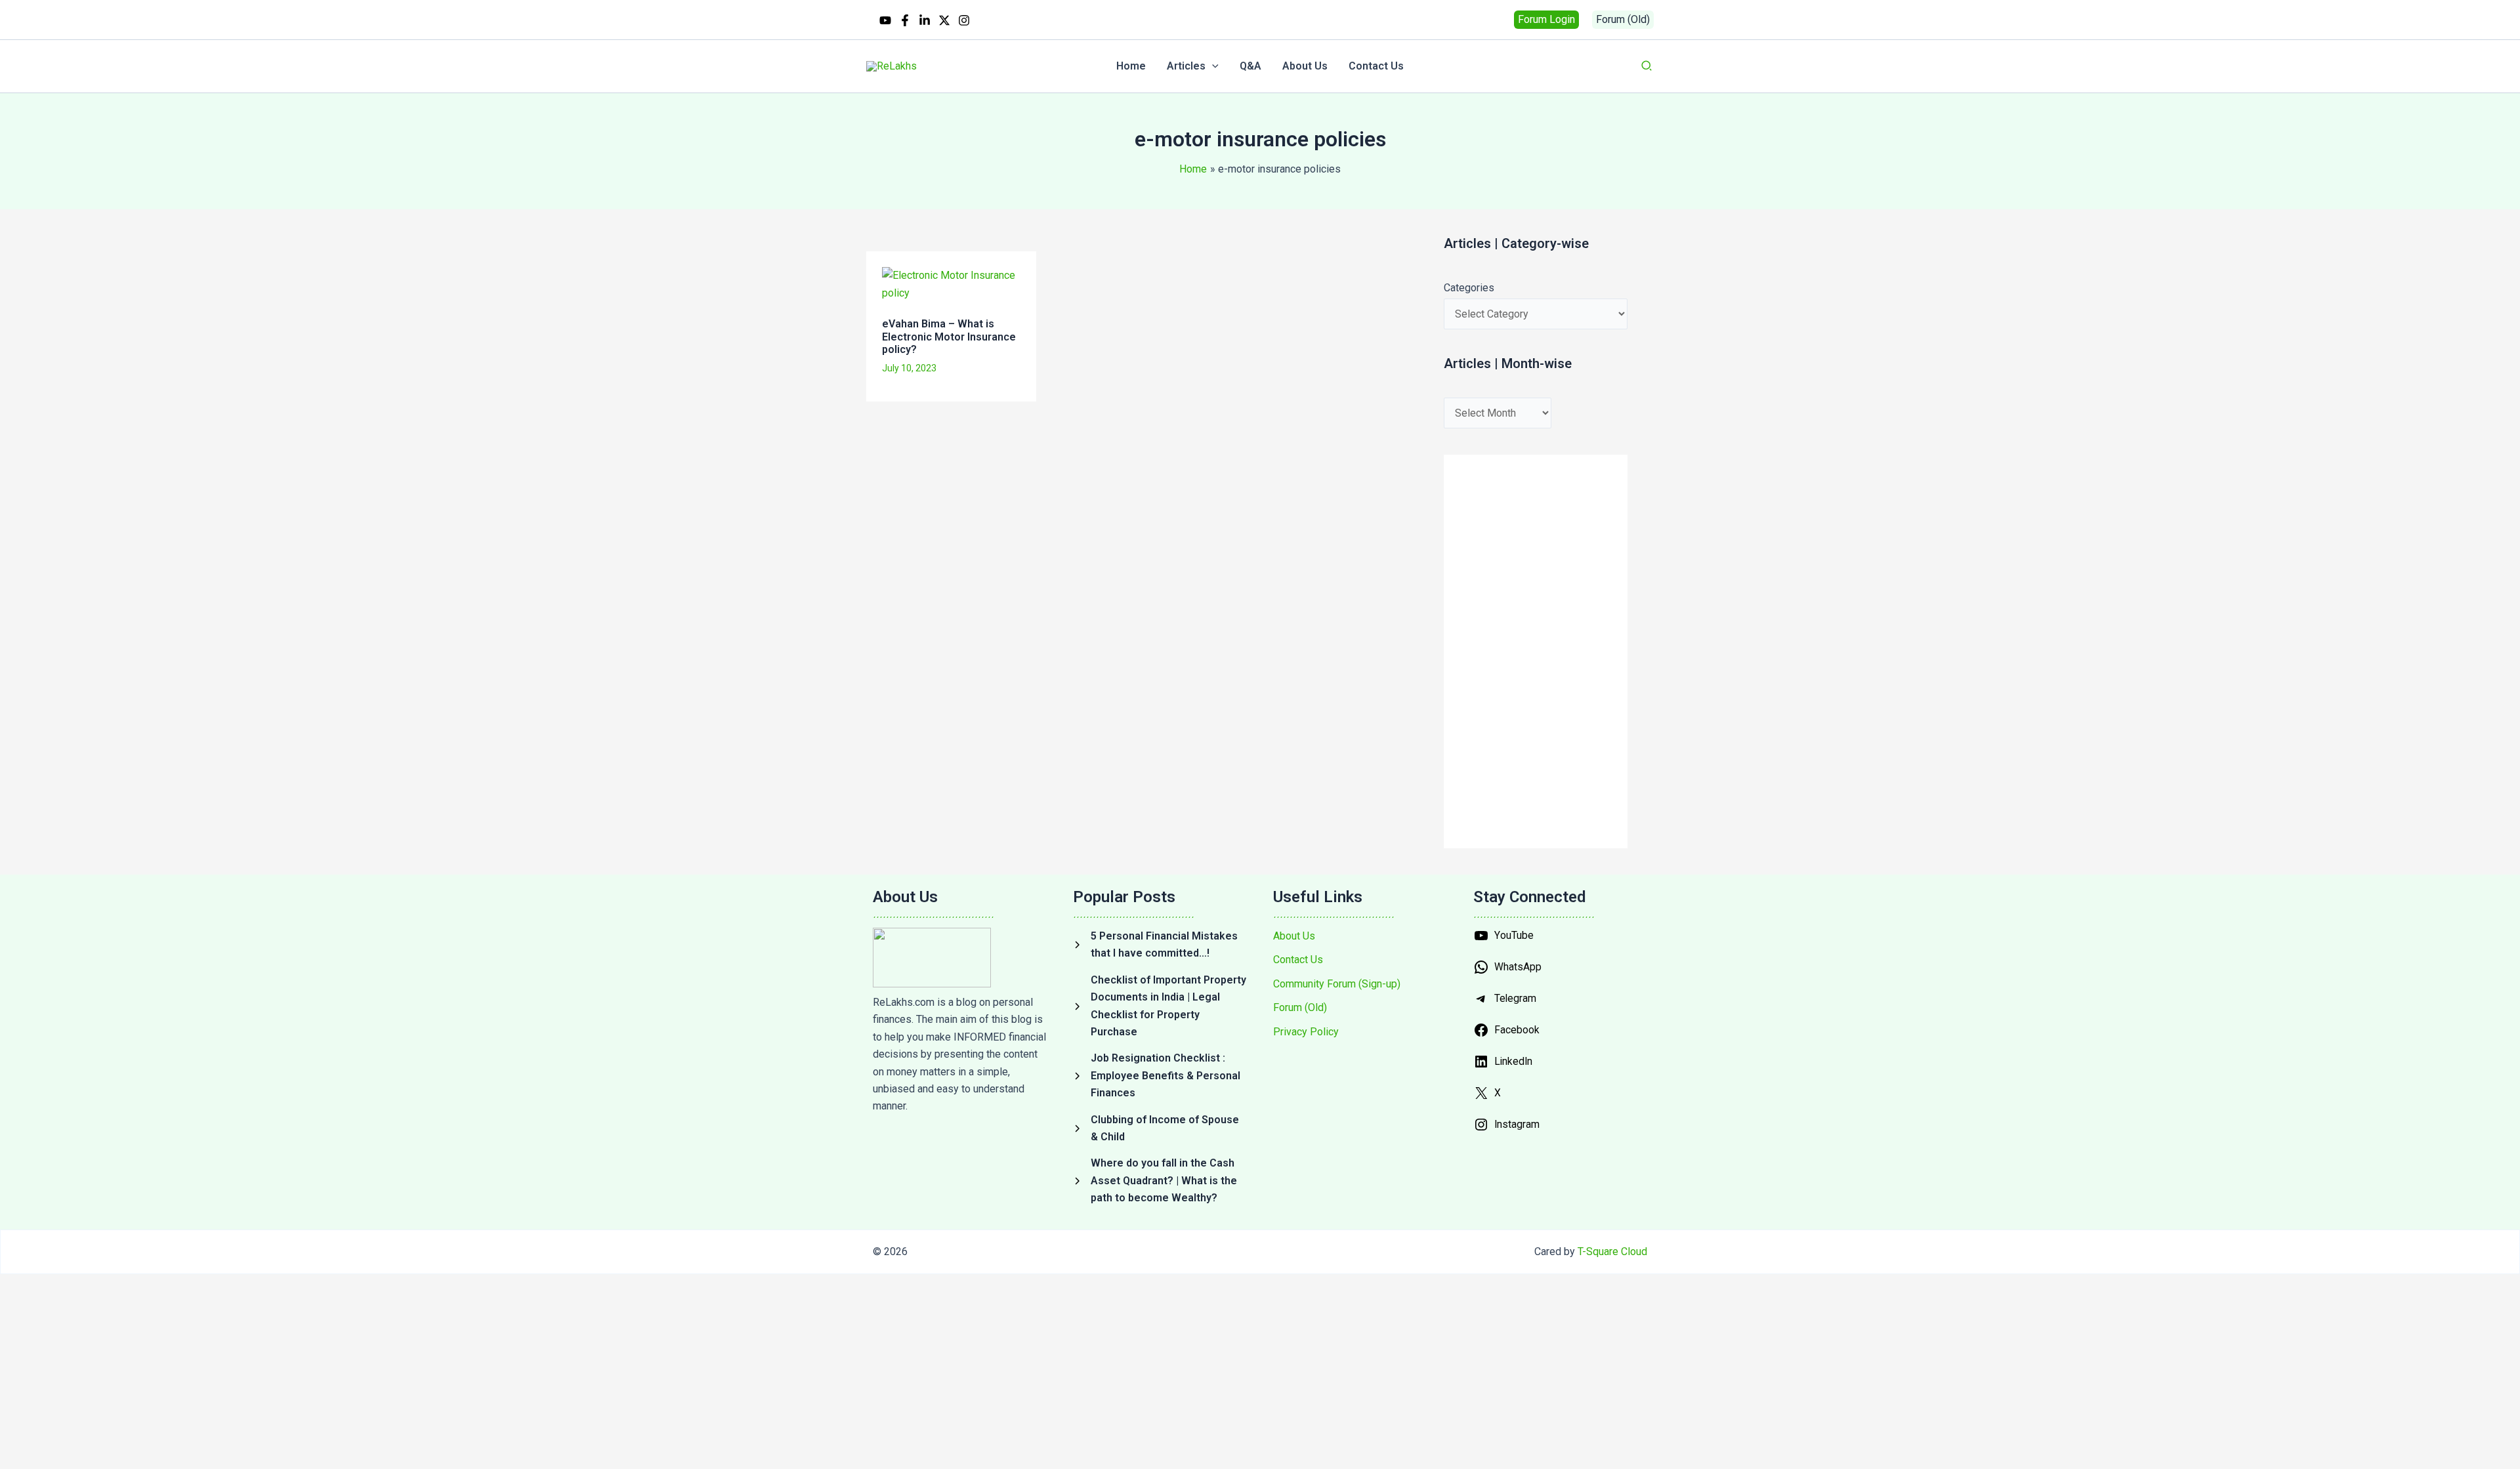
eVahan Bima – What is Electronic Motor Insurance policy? (949, 337)
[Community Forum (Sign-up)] (1337, 984)
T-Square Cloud (1612, 1252)
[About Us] (1294, 936)
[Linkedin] (925, 20)
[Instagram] (964, 20)
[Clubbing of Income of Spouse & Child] (1160, 1129)
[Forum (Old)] (1300, 1008)
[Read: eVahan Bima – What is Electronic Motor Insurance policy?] (951, 284)
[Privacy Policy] (1306, 1032)
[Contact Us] (1298, 960)
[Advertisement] (1100, 457)
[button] (1546, 20)
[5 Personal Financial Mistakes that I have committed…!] (1160, 945)
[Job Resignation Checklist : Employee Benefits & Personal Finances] (1160, 1076)
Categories (1469, 288)
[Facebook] (905, 20)
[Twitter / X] (944, 20)
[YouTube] (885, 20)
